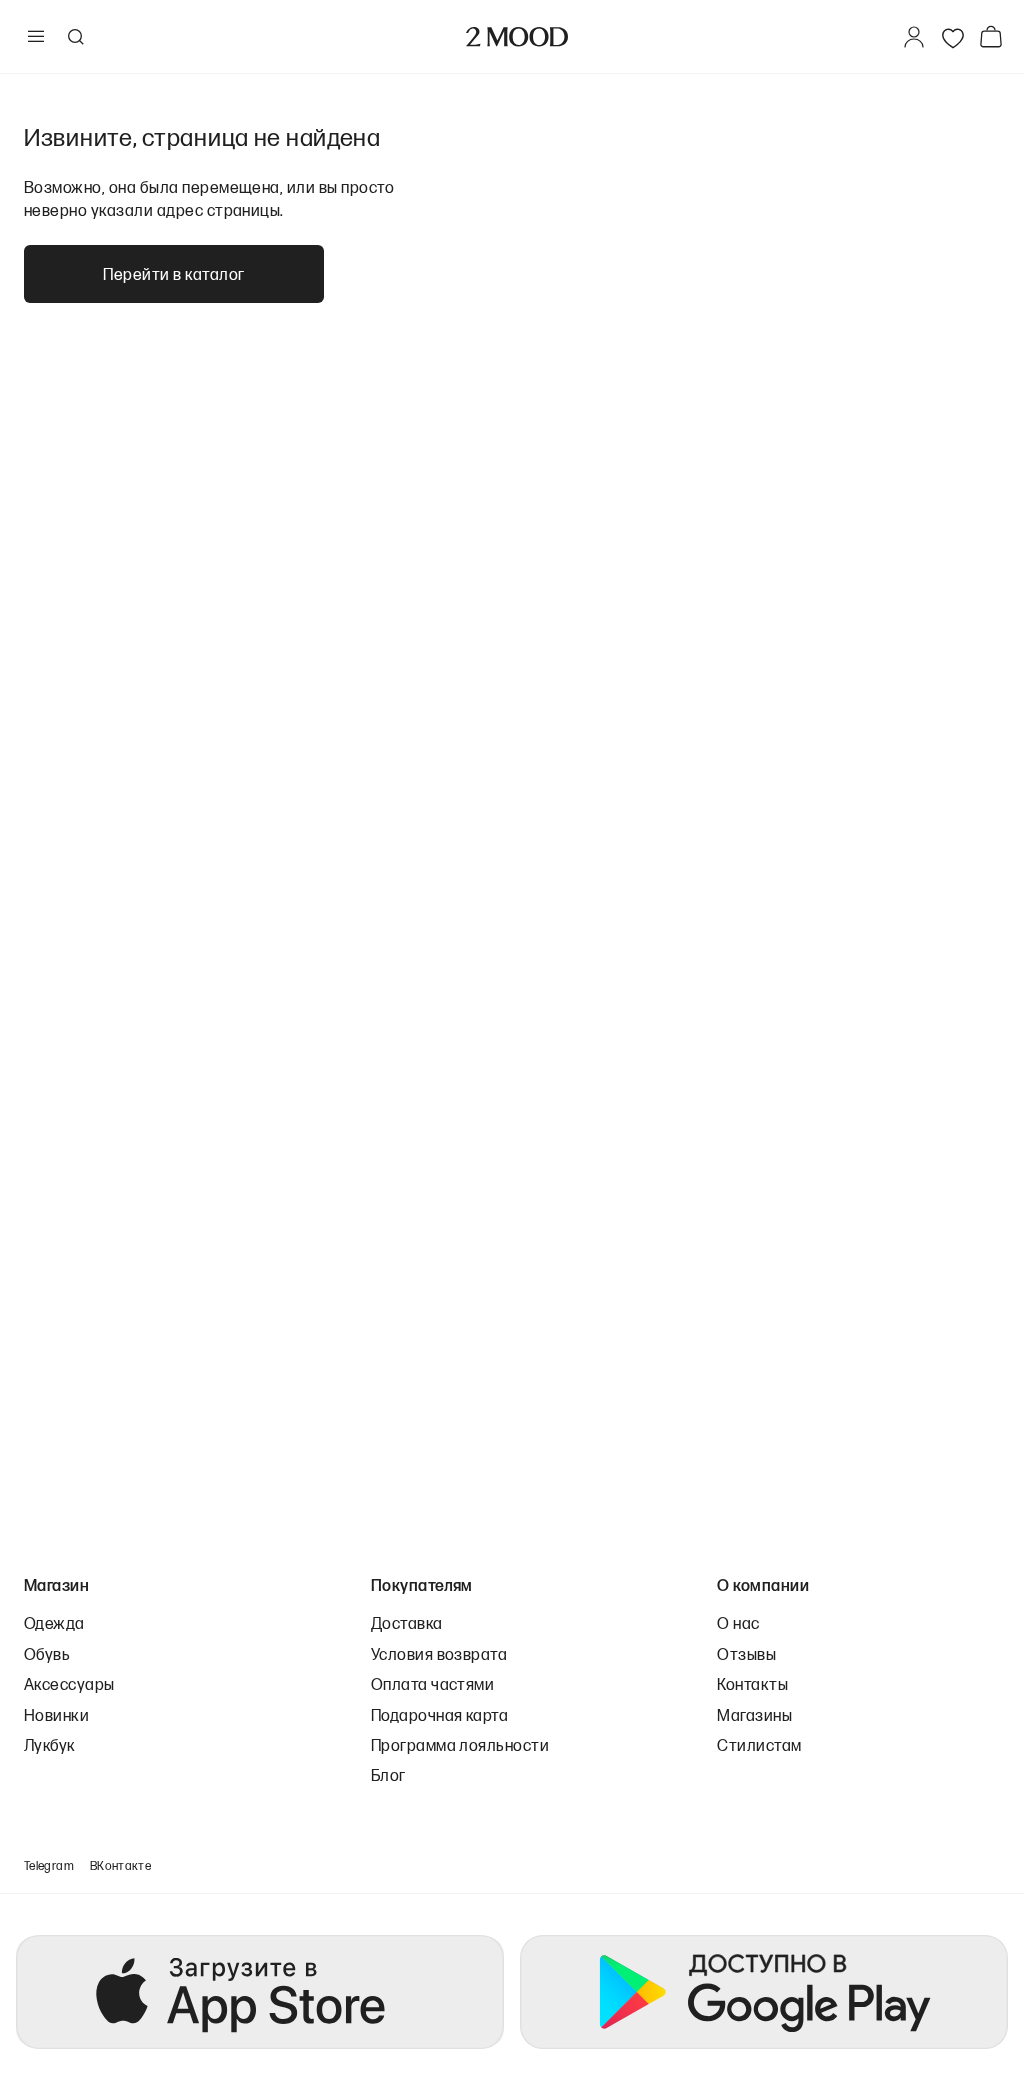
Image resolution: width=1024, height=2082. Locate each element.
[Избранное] (953, 37)
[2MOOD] (517, 37)
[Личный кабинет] (914, 37)
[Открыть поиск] (75, 37)
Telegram (49, 1865)
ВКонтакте (120, 1865)
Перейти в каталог (173, 273)
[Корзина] (995, 36)
